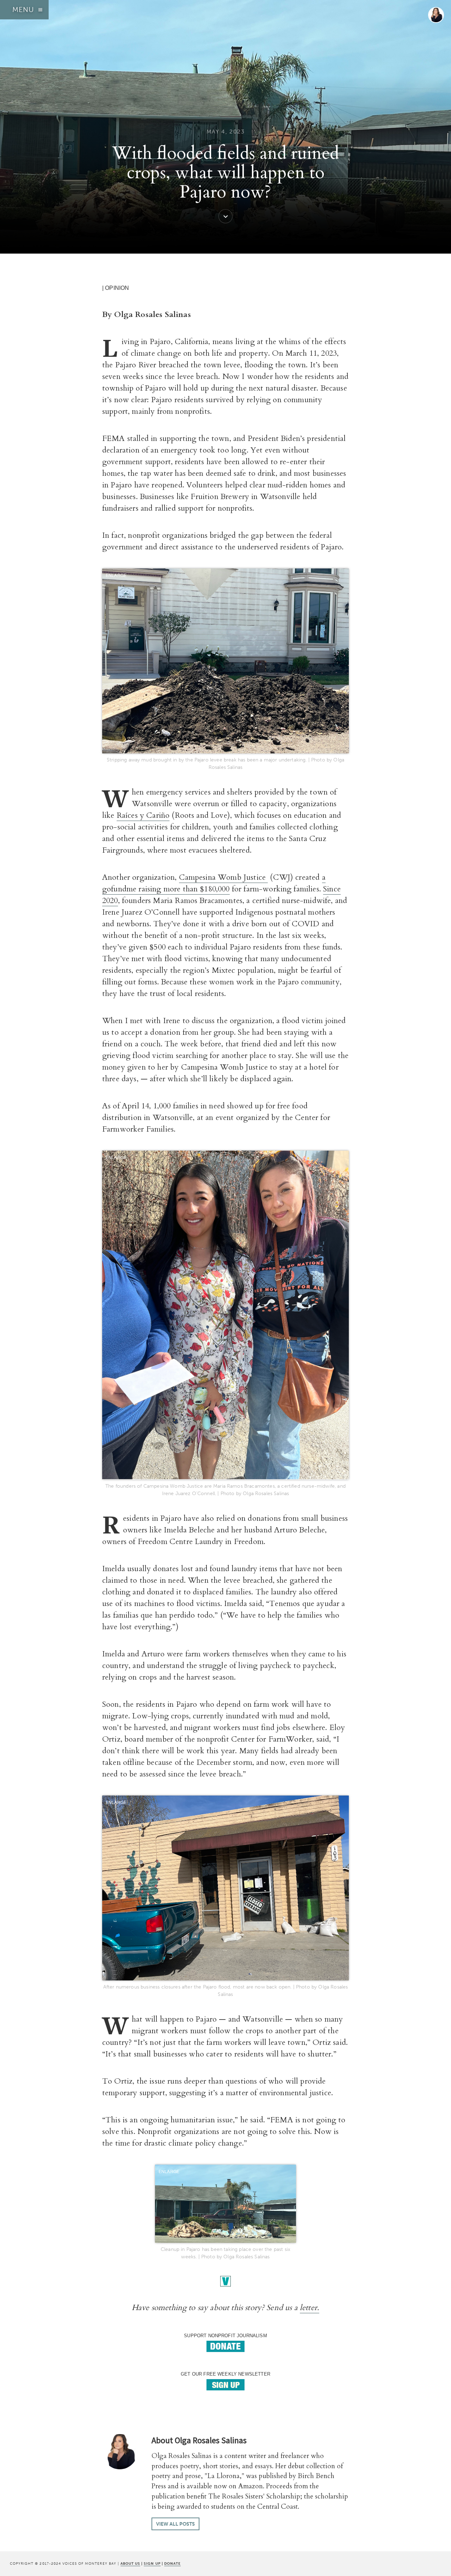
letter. (310, 2308)
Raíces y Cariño (143, 815)
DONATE (172, 2563)
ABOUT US (130, 2563)
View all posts (175, 2524)
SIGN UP (152, 2563)
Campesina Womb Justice (224, 877)
